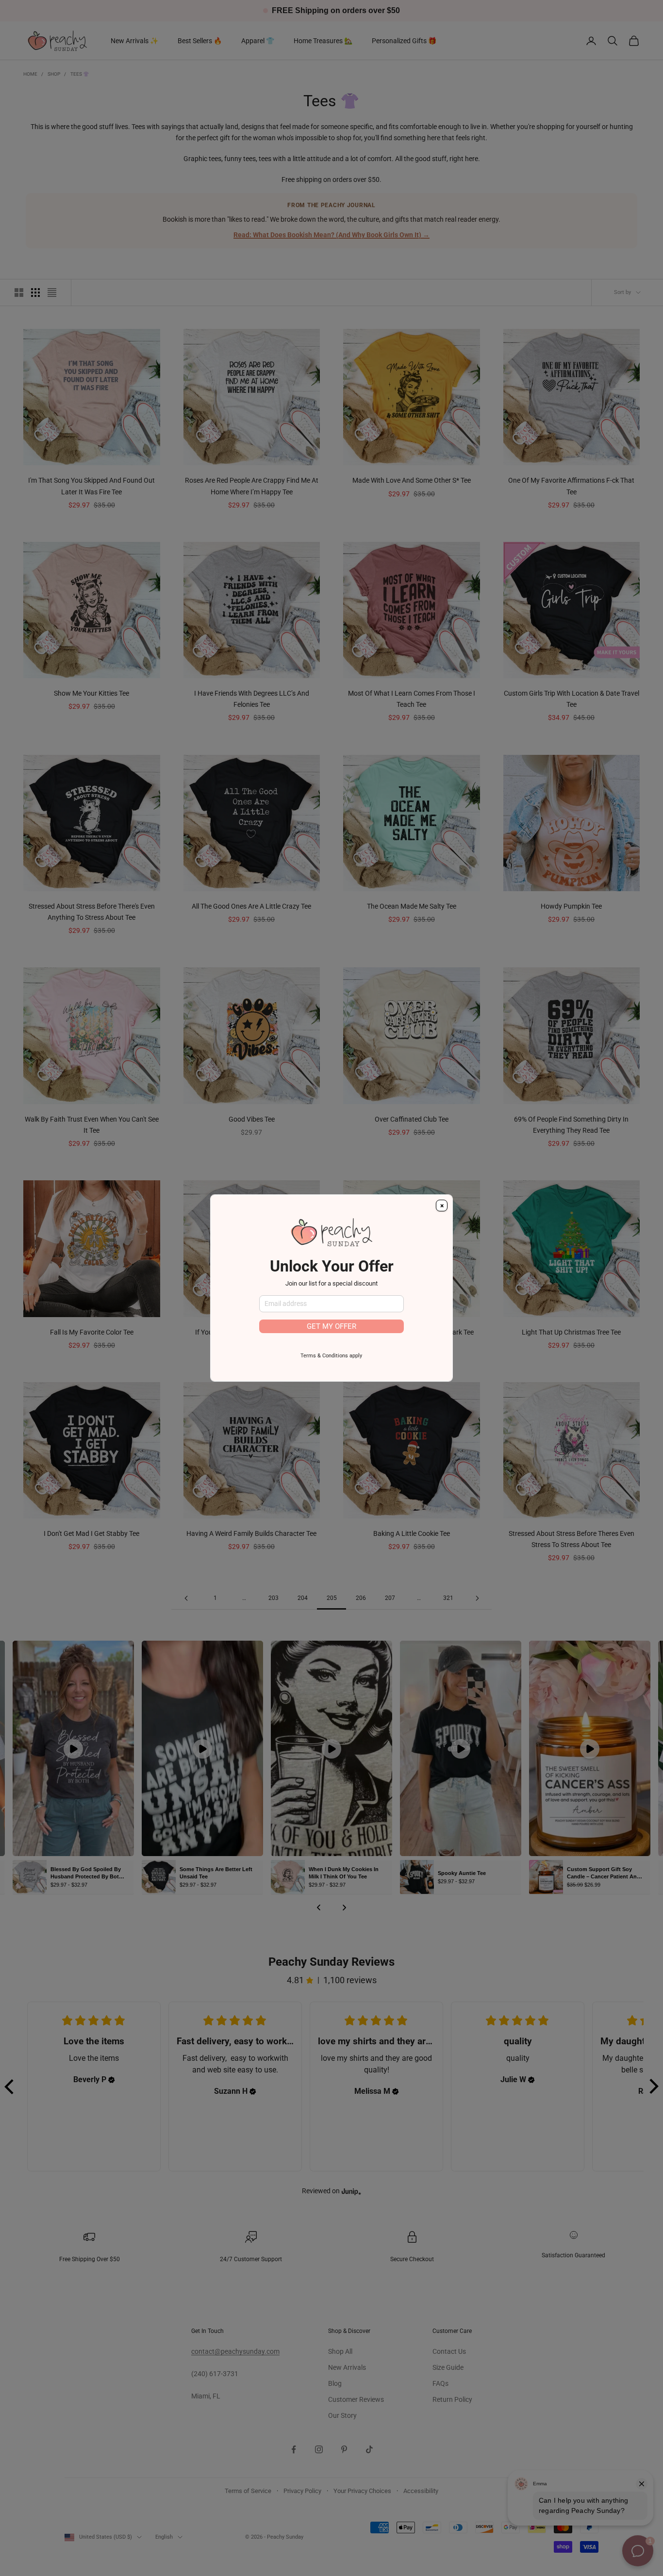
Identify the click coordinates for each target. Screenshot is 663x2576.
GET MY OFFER (331, 1326)
